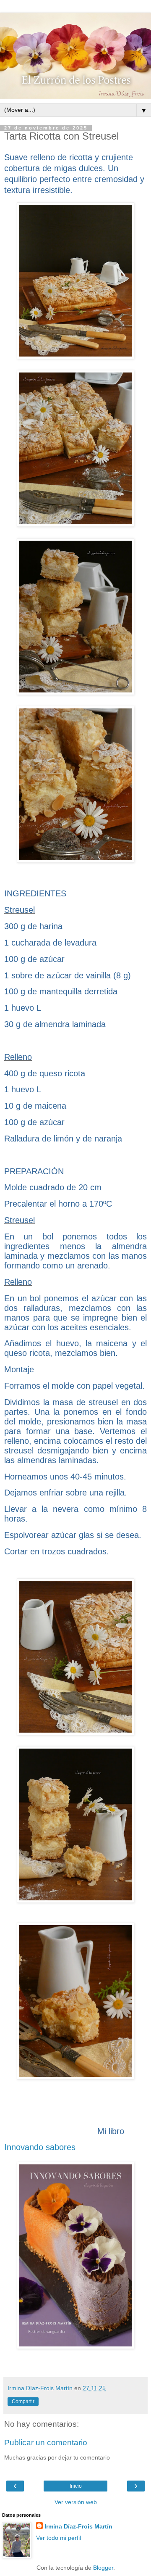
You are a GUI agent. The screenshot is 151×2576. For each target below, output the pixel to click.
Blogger (103, 2568)
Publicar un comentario (46, 2443)
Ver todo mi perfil (59, 2538)
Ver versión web (76, 2502)
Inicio (76, 2486)
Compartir (23, 2402)
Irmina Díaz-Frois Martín (78, 2526)
